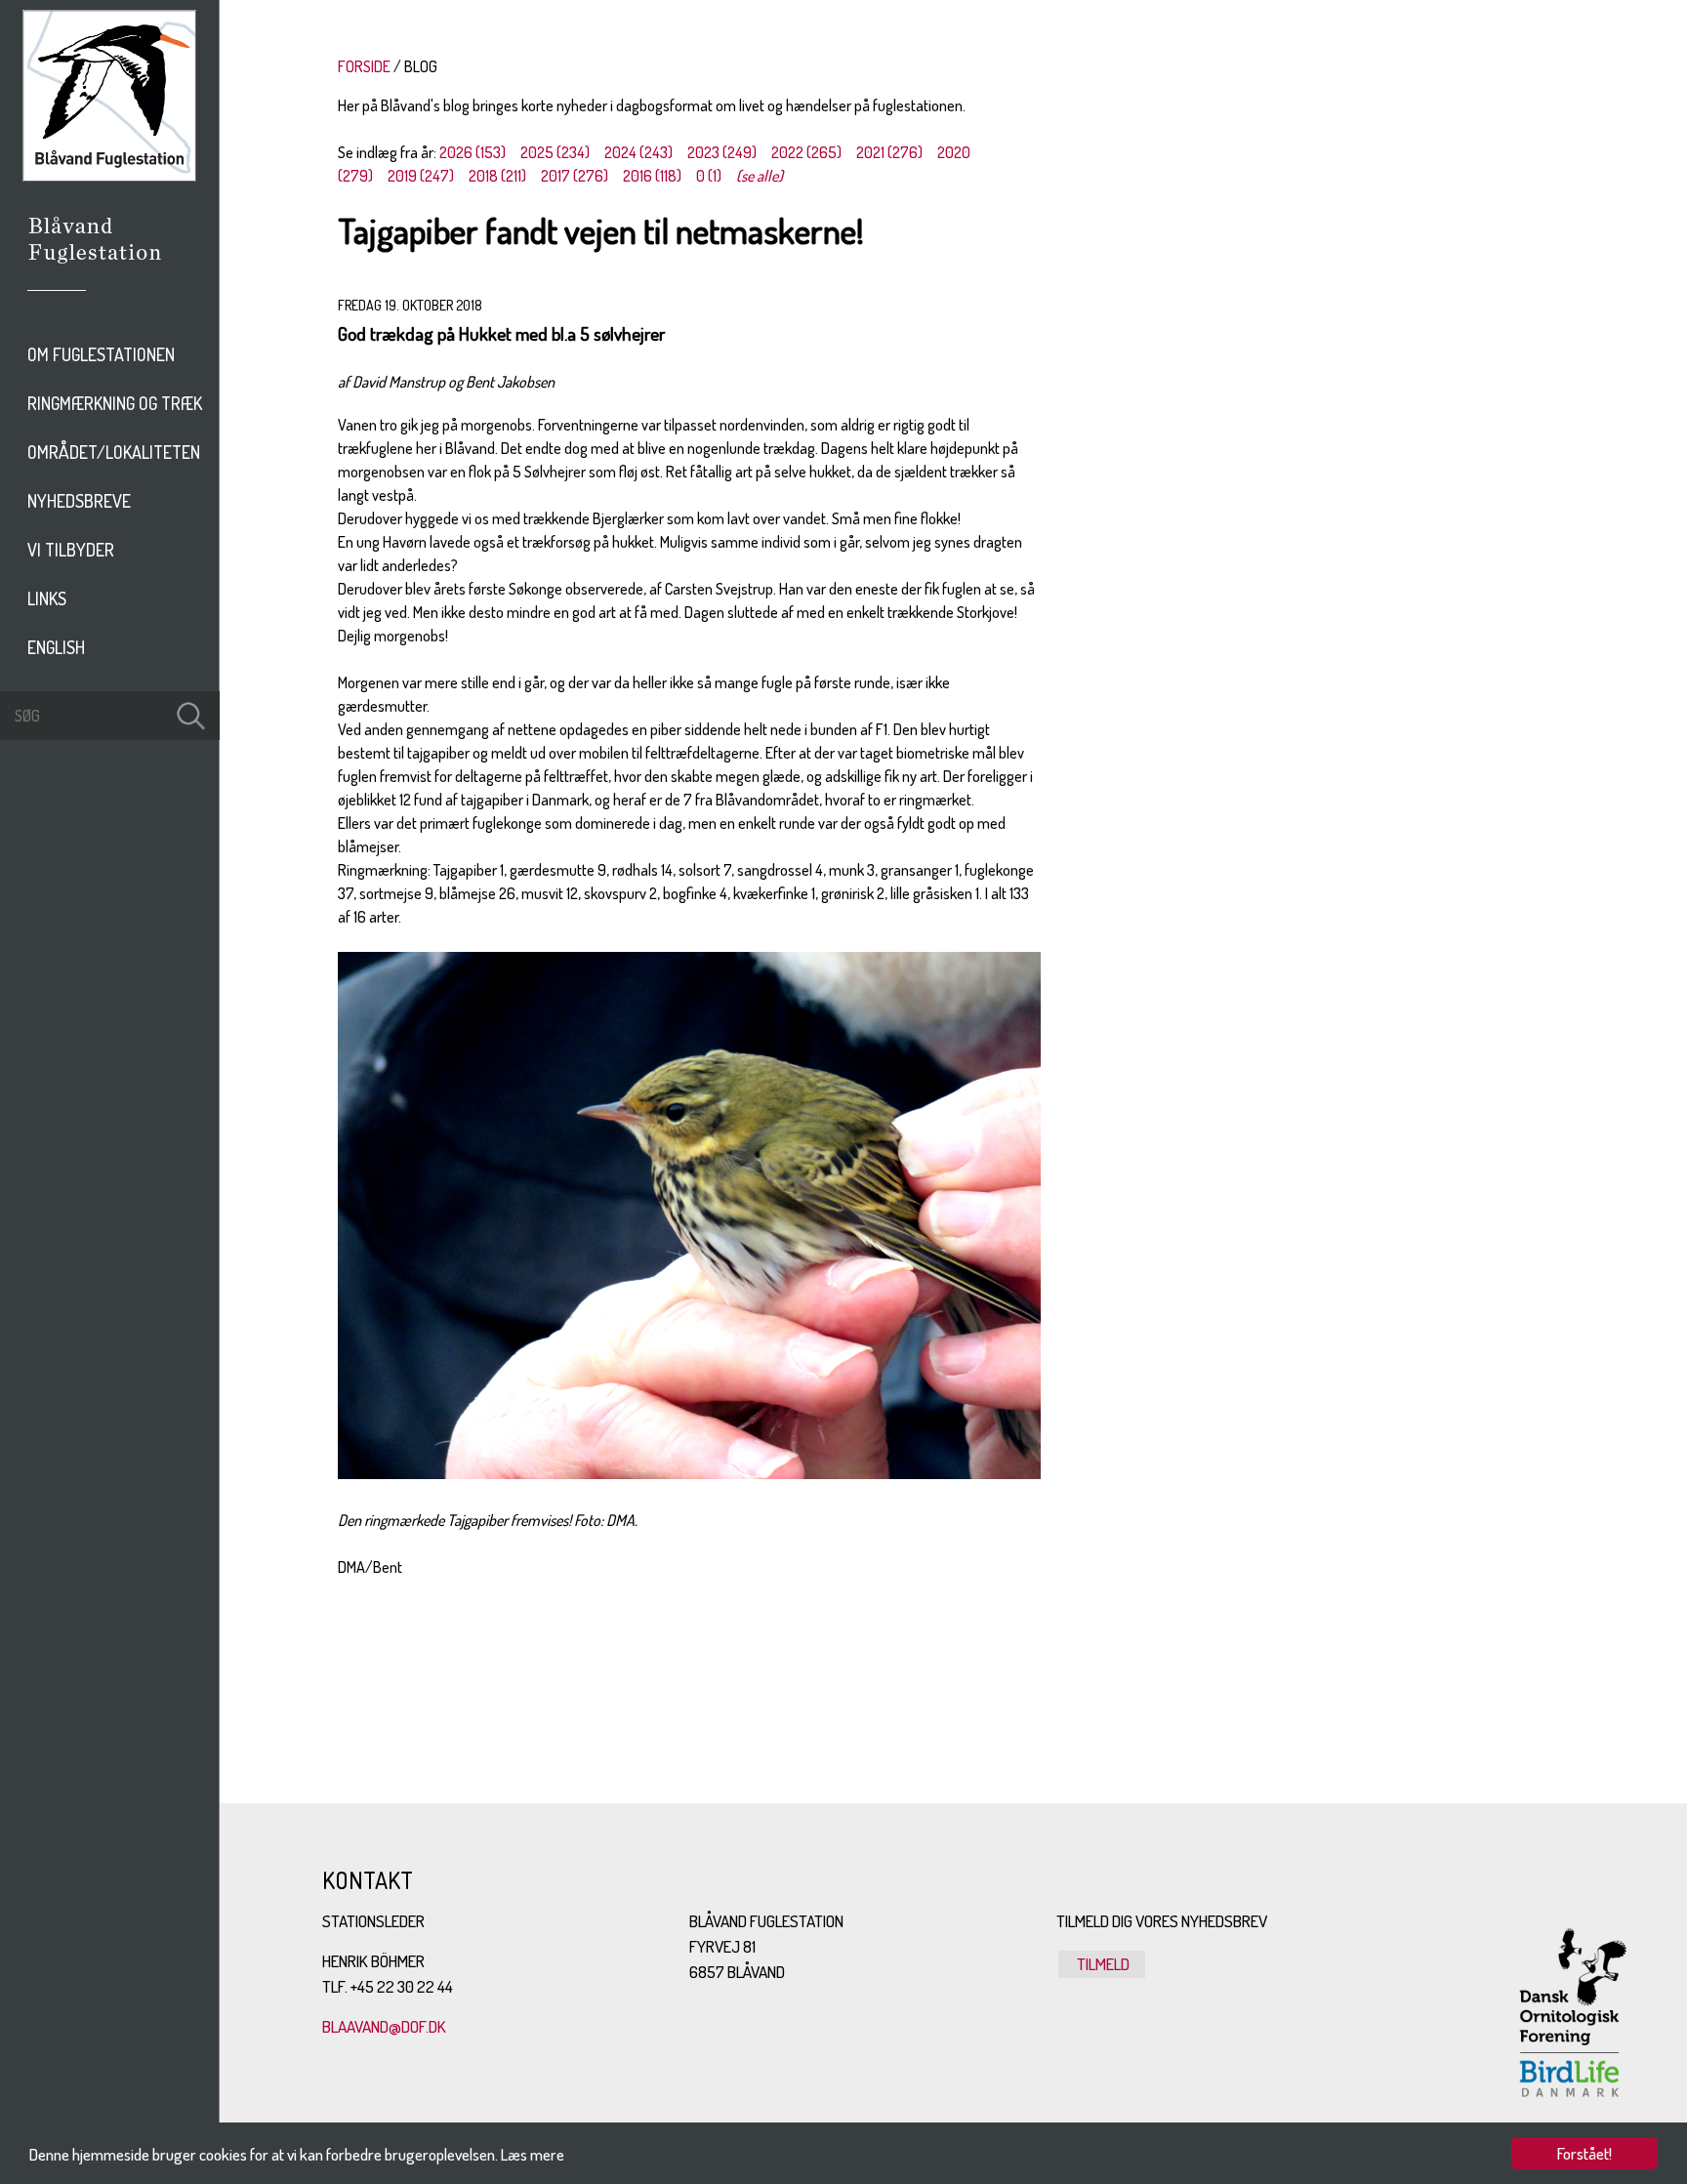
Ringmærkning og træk (115, 403)
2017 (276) (575, 176)
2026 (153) (473, 152)
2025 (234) (555, 152)
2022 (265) (806, 152)
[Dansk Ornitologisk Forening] (105, 267)
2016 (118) (652, 176)
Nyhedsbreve (79, 501)
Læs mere (533, 2154)
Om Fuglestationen (101, 354)
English (56, 647)
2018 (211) (497, 176)
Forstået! (1584, 2153)
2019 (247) (421, 176)
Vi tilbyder (71, 550)
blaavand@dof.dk (384, 2026)
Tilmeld (1102, 1964)
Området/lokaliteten (114, 452)
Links (47, 598)
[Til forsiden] (109, 176)
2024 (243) (638, 152)
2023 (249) (722, 152)
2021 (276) (889, 152)
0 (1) (709, 176)
